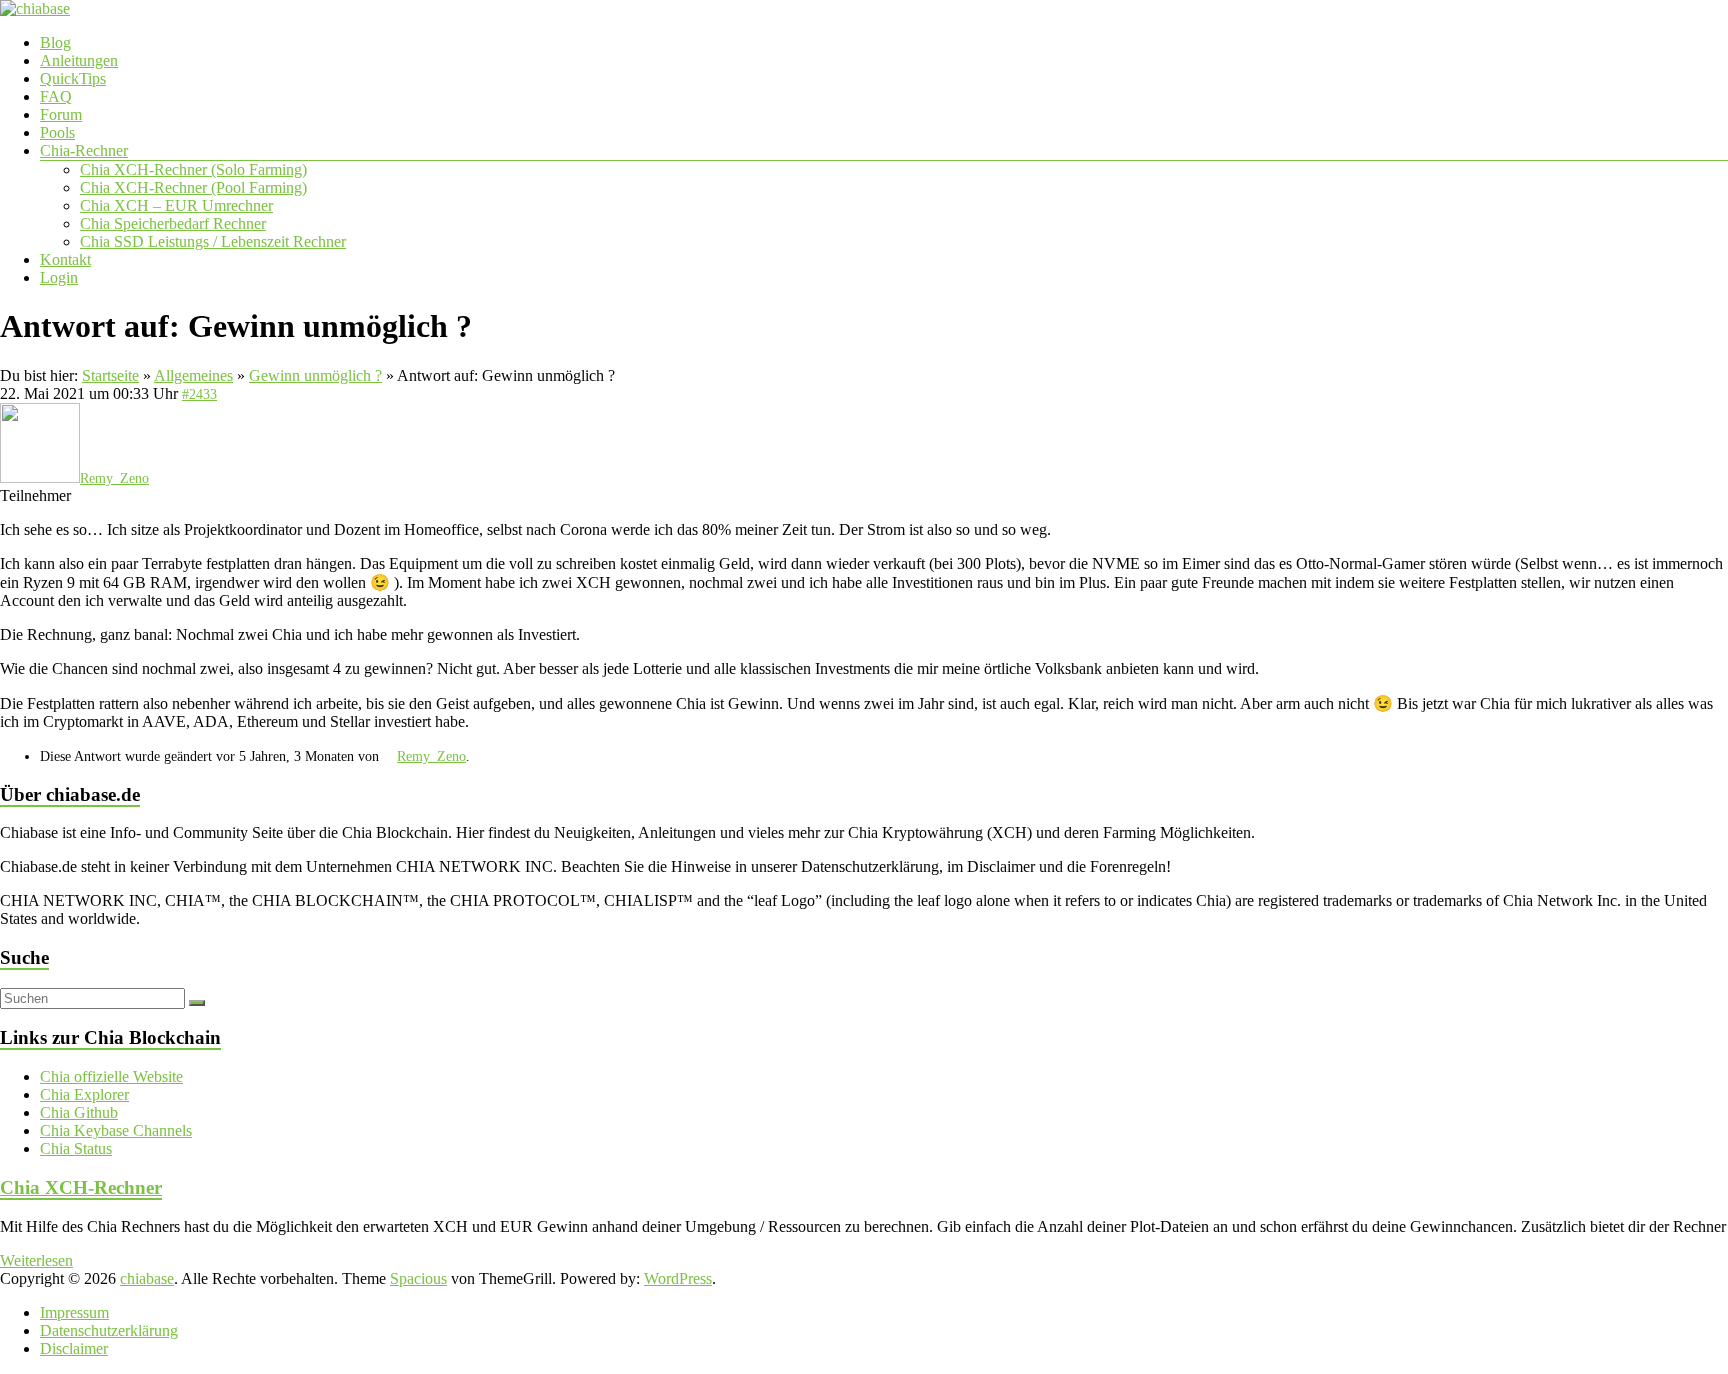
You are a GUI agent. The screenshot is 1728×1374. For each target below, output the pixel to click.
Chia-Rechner (84, 150)
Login (59, 277)
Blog (55, 42)
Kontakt (65, 259)
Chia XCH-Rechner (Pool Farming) (193, 187)
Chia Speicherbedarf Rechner (173, 223)
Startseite (110, 375)
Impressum (74, 1312)
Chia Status (76, 1148)
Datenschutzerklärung (109, 1330)
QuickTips (73, 78)
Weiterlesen (36, 1260)
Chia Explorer (84, 1094)
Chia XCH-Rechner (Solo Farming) (193, 169)
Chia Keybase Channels (116, 1130)
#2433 (199, 394)
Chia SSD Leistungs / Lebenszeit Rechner (213, 241)
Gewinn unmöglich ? (315, 375)
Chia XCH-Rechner (81, 1187)
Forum (61, 114)
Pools (57, 132)
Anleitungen (79, 60)
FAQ (56, 96)
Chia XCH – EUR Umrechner (176, 205)
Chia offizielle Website (111, 1076)
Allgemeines (193, 375)
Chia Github (79, 1112)
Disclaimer (74, 1348)
